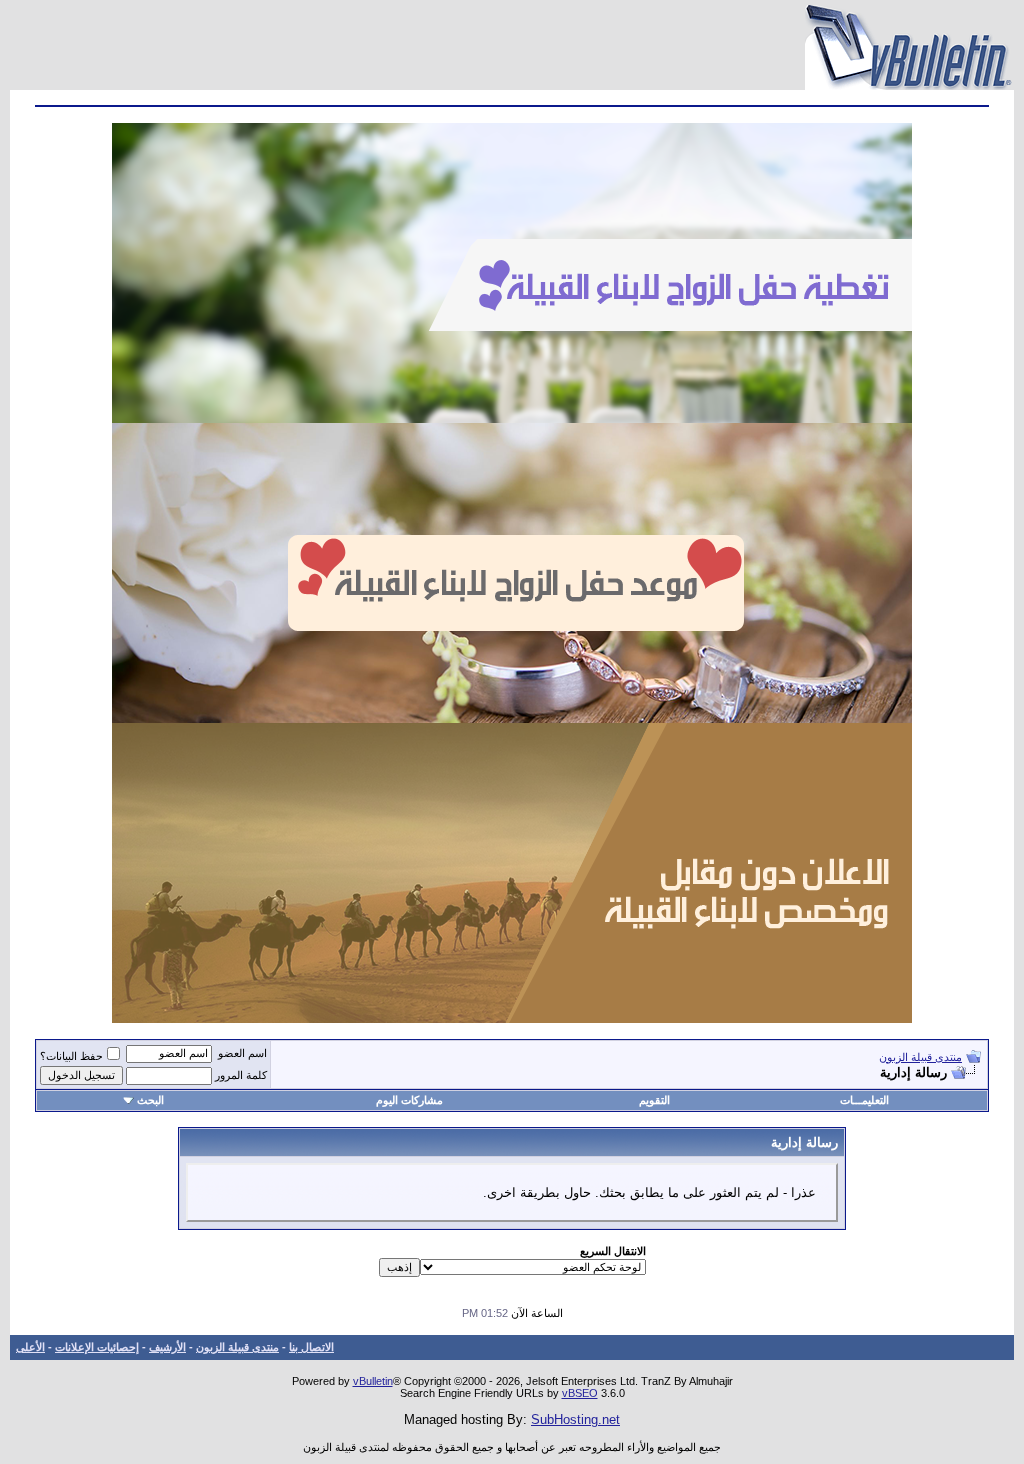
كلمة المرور (241, 1075)
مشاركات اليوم (409, 1100)
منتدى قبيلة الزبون (920, 1057)
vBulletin (373, 1381)
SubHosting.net (575, 1419)
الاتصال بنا (311, 1347)
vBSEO (580, 1393)
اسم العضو (242, 1053)
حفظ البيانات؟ (71, 1056)
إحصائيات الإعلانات (97, 1347)
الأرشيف (167, 1347)
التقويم (654, 1100)
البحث (150, 1100)
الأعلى (30, 1347)
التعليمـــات (864, 1100)
